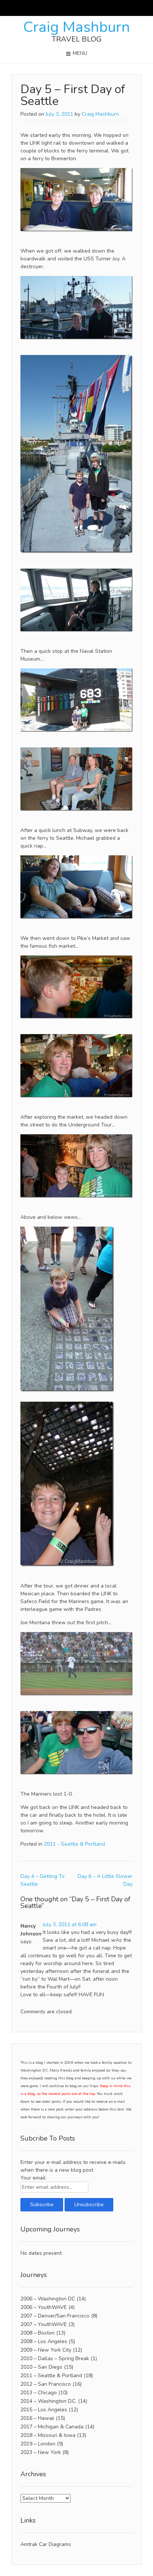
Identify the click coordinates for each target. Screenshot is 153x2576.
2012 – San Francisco (46, 2384)
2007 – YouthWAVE (44, 2324)
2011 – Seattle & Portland (51, 2376)
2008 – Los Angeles (44, 2341)
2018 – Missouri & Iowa (48, 2435)
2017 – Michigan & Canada (52, 2427)
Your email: (33, 2178)
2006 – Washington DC (48, 2299)
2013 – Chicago (39, 2393)
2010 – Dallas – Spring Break (55, 2358)
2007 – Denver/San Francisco (55, 2316)
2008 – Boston (38, 2333)
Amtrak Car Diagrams (46, 2544)
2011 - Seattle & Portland (74, 1844)
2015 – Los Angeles (44, 2410)
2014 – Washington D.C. (48, 2401)
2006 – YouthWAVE (44, 2307)
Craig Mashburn (77, 27)
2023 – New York (41, 2452)
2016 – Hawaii (37, 2418)
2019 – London (38, 2444)
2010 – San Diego (41, 2367)
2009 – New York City (46, 2350)
